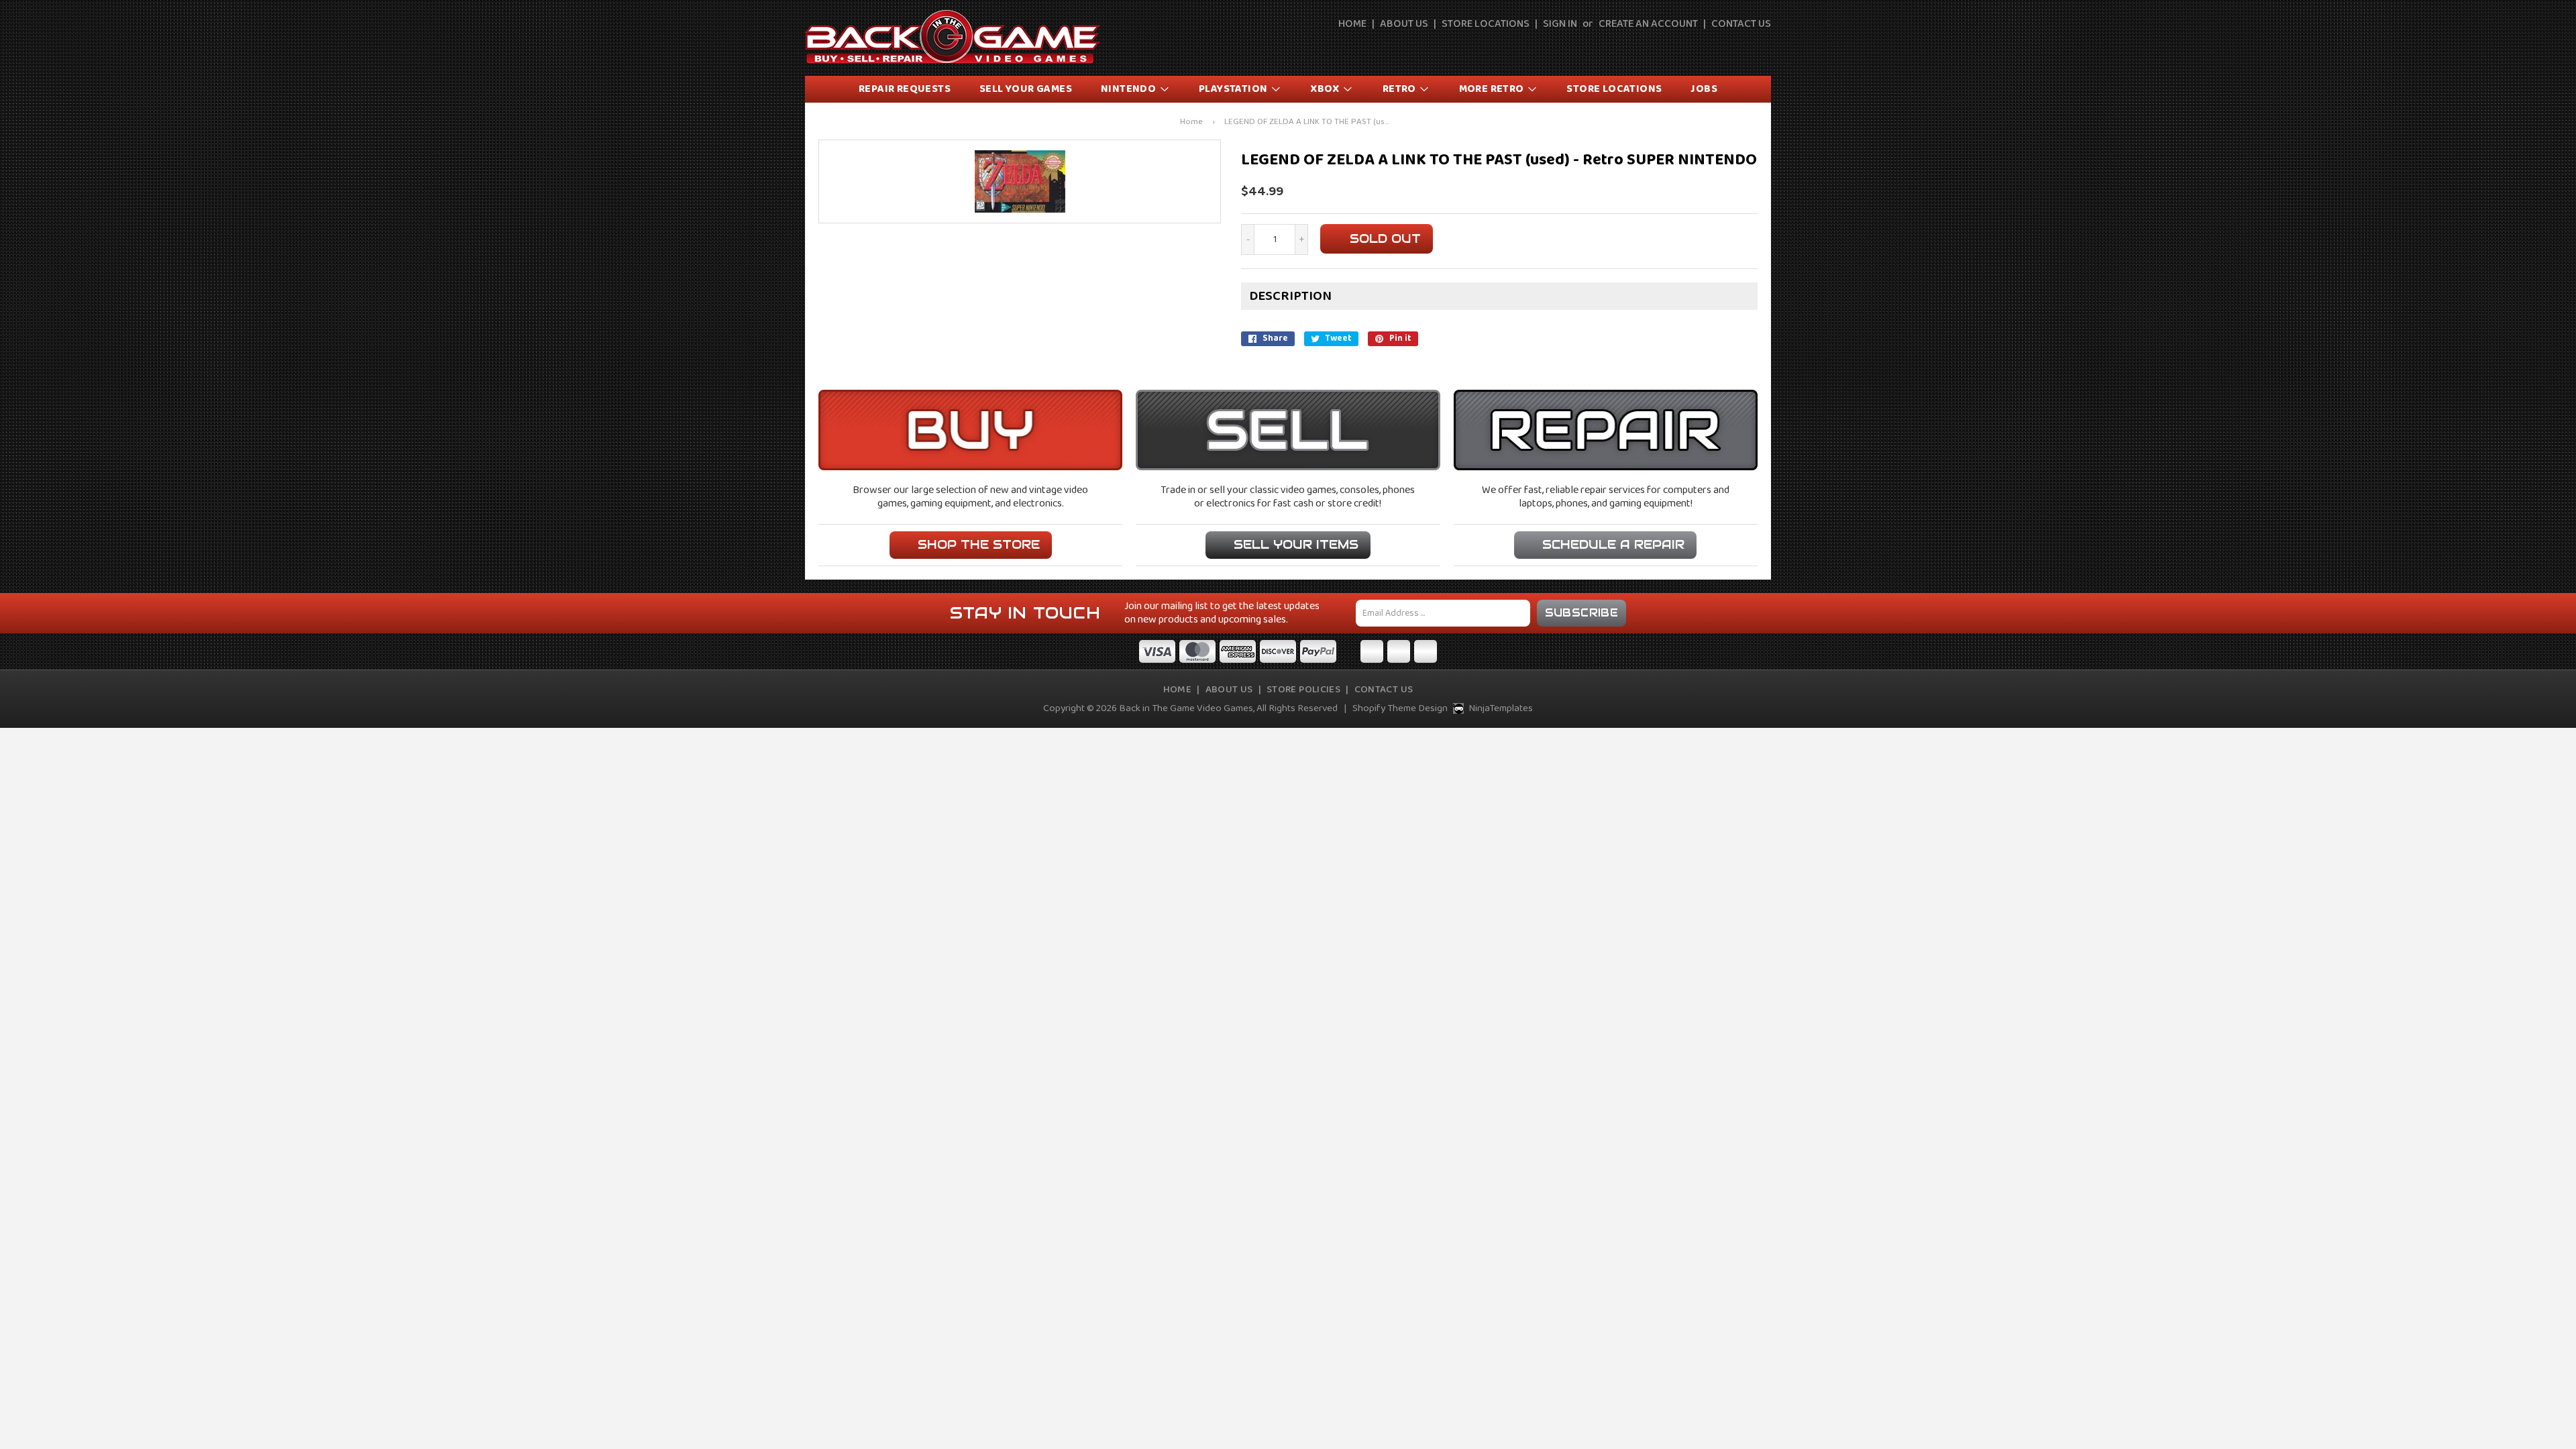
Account (1731, 48)
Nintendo (1130, 89)
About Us (1404, 24)
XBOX (1326, 89)
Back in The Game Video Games (1186, 708)
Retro (1400, 89)
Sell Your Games (1026, 89)
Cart (1762, 48)
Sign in (1560, 24)
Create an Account (1648, 24)
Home (1352, 24)
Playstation (1234, 89)
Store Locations (1486, 24)
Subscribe (1582, 613)
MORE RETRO (1493, 89)
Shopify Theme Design (1400, 708)
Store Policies (1303, 690)
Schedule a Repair (1613, 544)
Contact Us (1741, 24)
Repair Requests (905, 89)
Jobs (1704, 89)
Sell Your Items (1296, 544)
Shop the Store (979, 544)
